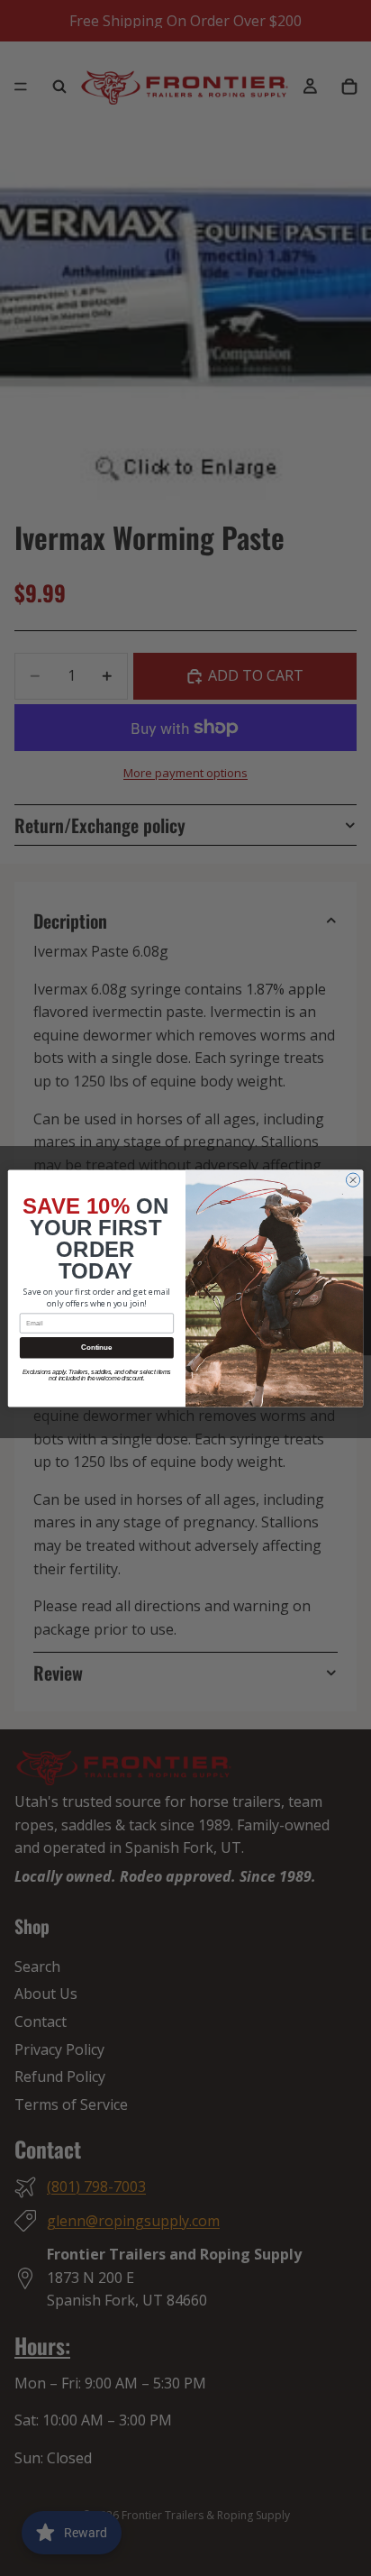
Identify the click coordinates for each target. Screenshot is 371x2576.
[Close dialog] (353, 1180)
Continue (96, 1348)
